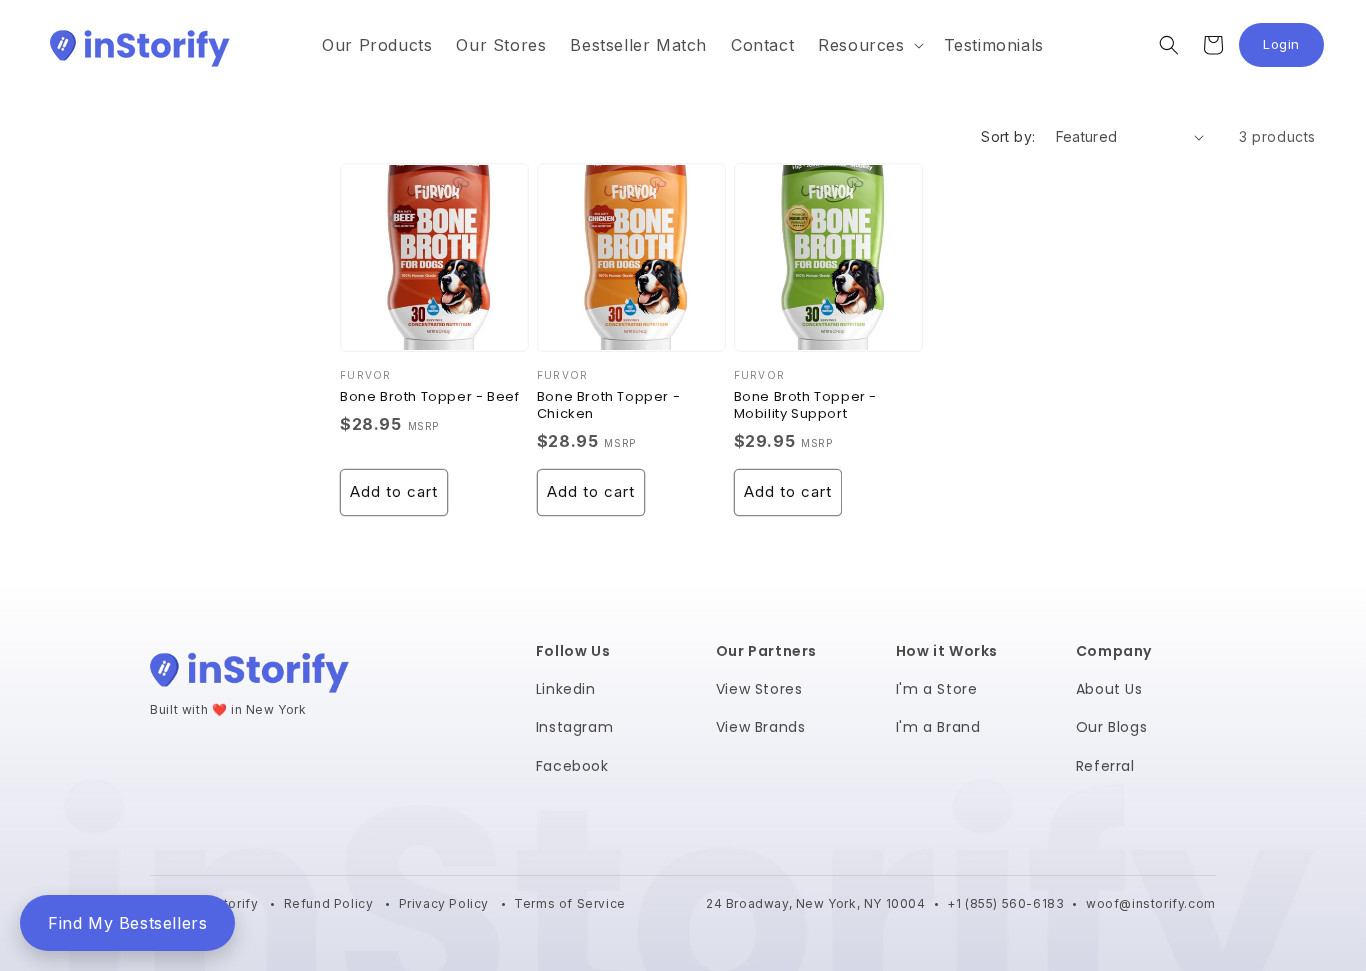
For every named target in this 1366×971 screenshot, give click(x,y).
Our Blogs (1111, 727)
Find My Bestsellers (127, 923)
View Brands (761, 727)
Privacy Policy (446, 903)
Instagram (574, 727)
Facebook (572, 766)
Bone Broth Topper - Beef (429, 397)
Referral (1105, 766)
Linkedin (566, 689)
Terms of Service (570, 903)
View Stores (759, 689)
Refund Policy (330, 903)
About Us (1109, 689)
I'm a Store (937, 689)
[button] (868, 45)
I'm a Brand (938, 727)
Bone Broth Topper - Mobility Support (805, 406)
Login (1293, 49)
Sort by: (1008, 136)
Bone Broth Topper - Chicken (608, 406)
